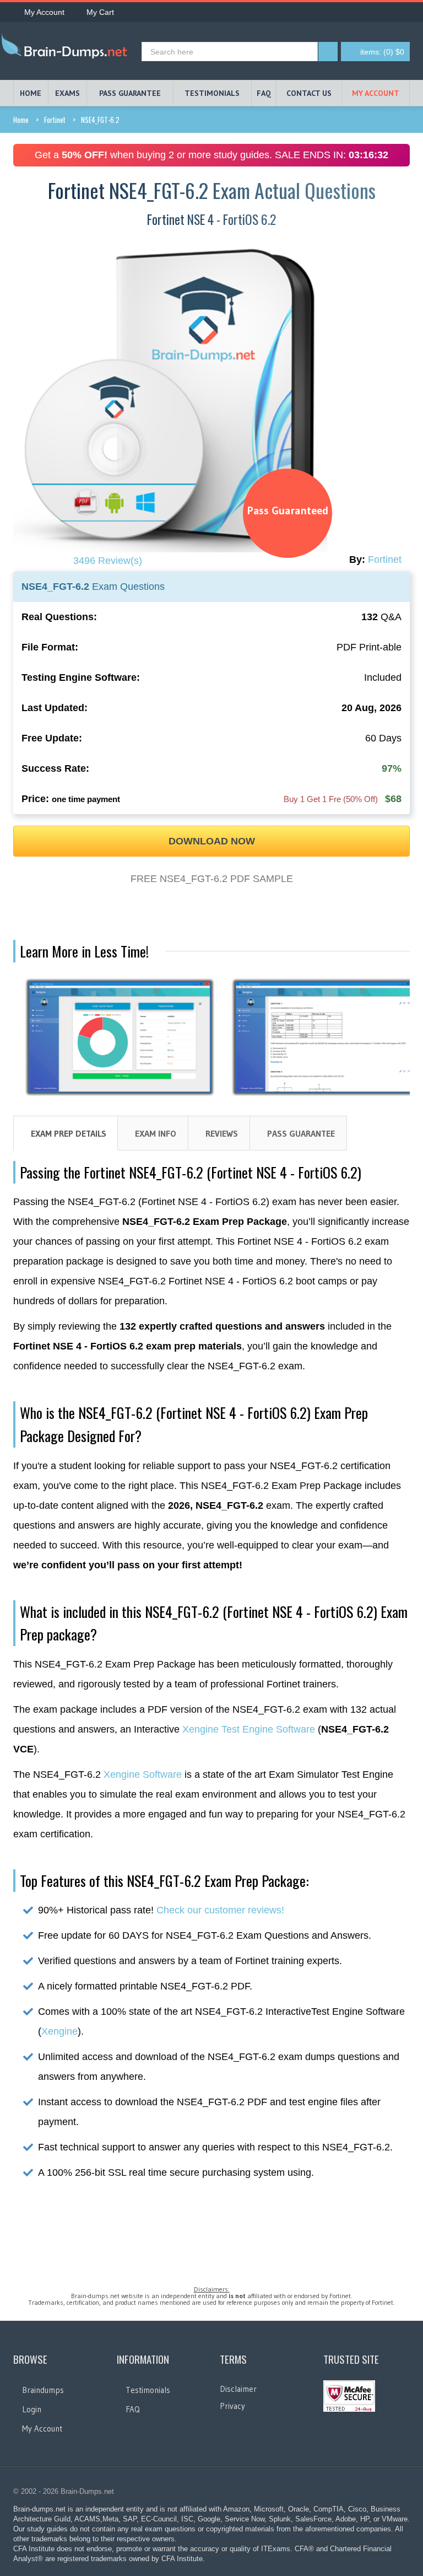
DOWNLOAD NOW (212, 841)
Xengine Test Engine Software (249, 1729)
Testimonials (148, 2390)
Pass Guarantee (301, 1133)
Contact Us (309, 93)
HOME (31, 93)
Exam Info (156, 1133)
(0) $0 (382, 52)
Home (21, 120)
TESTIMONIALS (212, 93)
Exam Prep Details (69, 1133)
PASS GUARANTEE (130, 93)
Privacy (232, 2406)
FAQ (264, 93)
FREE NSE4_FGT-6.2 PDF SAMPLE (212, 879)
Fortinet (55, 120)
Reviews (222, 1133)
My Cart (100, 12)
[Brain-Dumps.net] (67, 48)
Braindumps (43, 2390)
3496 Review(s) (108, 561)
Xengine (59, 2031)
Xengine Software (143, 1774)
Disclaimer (238, 2389)
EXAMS (67, 93)
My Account (44, 12)
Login (32, 2409)
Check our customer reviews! (220, 1910)
